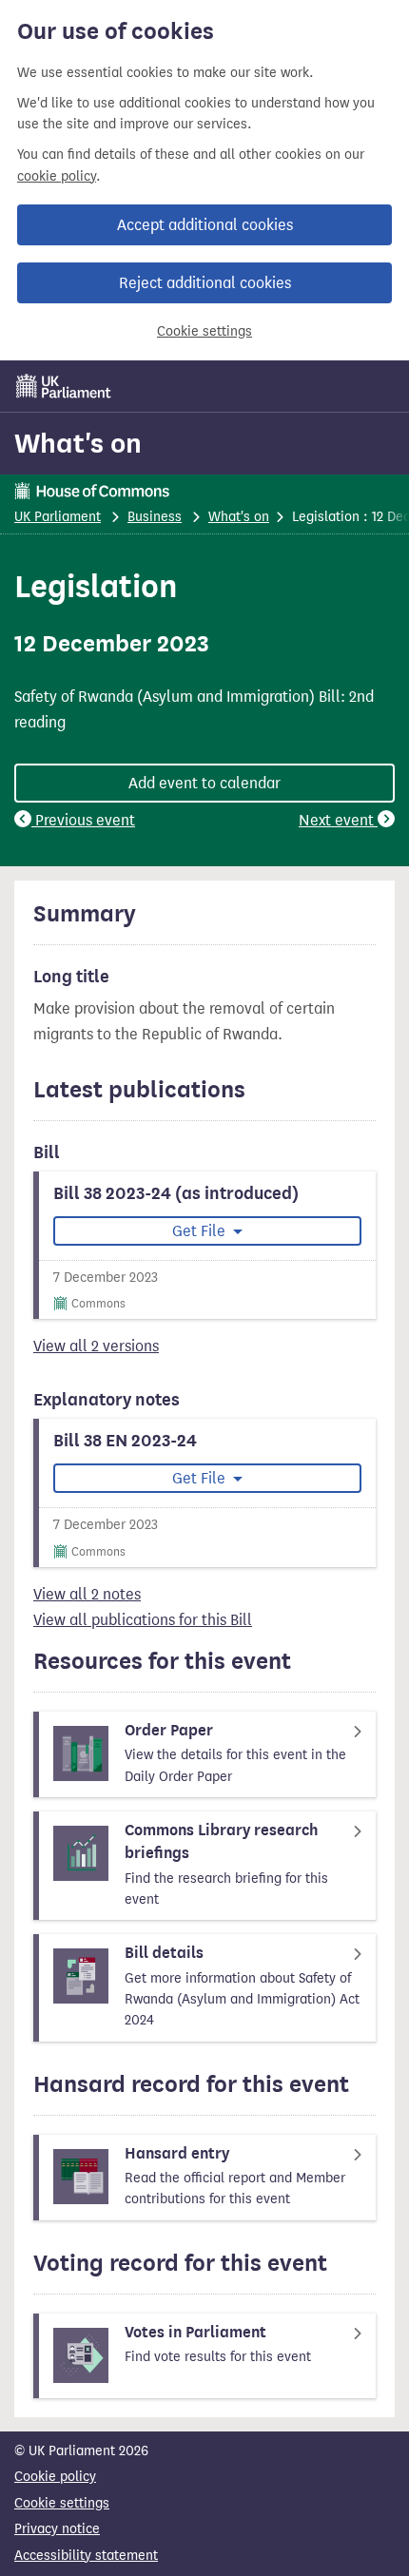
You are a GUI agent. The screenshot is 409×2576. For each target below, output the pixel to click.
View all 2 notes (87, 1594)
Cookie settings (204, 331)
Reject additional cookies (205, 283)
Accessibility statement (86, 2556)
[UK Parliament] (64, 386)
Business (155, 517)
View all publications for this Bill (143, 1620)
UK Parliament (58, 517)
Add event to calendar (204, 783)
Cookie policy (55, 2477)
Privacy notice (57, 2529)
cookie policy (57, 176)
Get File (201, 1231)
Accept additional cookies (205, 225)
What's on (78, 443)
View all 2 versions (96, 1346)
